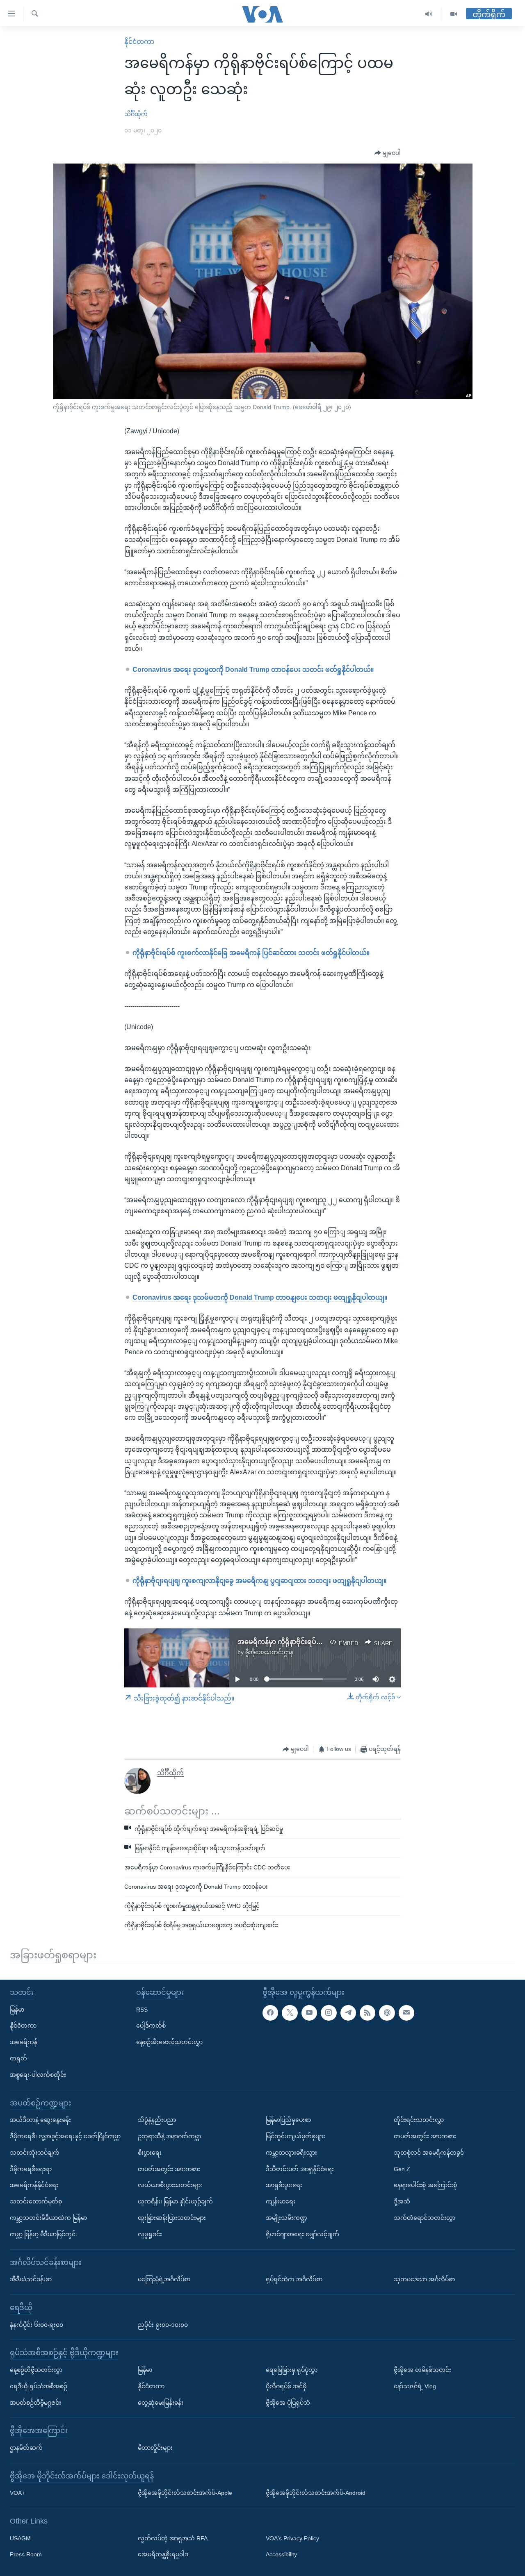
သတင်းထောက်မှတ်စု (36, 2201)
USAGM (20, 2538)
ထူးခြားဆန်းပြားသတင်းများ (172, 2218)
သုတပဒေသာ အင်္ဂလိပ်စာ (424, 2279)
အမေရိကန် (24, 2042)
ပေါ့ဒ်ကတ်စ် (151, 2026)
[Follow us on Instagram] (329, 2012)
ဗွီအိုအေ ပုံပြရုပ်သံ (288, 2402)
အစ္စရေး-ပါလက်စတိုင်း (38, 2075)
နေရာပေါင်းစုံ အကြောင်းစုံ (425, 2185)
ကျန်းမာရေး (281, 2201)
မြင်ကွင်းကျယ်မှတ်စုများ (296, 2136)
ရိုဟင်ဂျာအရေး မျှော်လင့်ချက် (302, 2234)
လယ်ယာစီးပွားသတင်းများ (170, 2185)
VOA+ (17, 2493)
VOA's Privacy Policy (292, 2538)
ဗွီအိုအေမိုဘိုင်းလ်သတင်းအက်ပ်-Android (316, 2493)
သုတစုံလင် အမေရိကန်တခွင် (429, 2153)
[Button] (388, 153)
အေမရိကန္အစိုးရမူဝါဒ (163, 2554)
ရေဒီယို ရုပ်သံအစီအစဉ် (39, 2386)
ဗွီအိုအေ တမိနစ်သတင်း (422, 2370)
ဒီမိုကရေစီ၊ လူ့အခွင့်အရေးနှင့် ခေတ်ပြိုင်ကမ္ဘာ (65, 2136)
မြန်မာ (17, 2009)
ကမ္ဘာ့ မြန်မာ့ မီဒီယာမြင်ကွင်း (44, 2234)
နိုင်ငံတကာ (139, 42)
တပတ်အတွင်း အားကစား (169, 2169)
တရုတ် (18, 2058)
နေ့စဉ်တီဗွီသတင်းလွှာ (36, 2370)
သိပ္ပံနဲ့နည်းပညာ (157, 2120)
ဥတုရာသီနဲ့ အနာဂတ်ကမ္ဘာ (169, 2136)
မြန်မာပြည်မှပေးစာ (288, 2120)
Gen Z (402, 2169)
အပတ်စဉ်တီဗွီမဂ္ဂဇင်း (35, 2402)
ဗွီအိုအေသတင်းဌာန (269, 1652)
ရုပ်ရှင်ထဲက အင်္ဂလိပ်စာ (294, 2279)
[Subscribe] (406, 2012)
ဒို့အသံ (402, 2201)
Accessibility (281, 2554)
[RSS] (367, 2012)
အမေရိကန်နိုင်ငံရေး (34, 2185)
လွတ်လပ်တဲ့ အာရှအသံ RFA (173, 2538)
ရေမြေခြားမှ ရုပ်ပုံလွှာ (292, 2370)
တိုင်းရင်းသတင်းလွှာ (419, 2120)
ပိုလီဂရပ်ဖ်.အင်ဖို (286, 2386)
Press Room (26, 2554)
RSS (142, 2009)
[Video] (454, 14)
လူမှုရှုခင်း (150, 2234)
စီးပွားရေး (150, 2153)
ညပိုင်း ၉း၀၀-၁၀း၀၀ (163, 2324)
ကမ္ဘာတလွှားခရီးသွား (291, 2153)
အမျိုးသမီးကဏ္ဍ (286, 2218)
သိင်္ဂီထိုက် (136, 114)
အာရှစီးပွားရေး (284, 2185)
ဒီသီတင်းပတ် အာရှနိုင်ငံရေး (300, 2169)
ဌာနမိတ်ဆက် (26, 2448)
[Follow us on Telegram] (348, 2012)
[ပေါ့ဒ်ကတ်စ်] (387, 2012)
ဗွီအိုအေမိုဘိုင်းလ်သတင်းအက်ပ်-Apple (185, 2493)
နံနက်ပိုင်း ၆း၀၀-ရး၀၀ (37, 2324)
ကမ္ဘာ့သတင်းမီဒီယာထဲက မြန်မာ (48, 2218)
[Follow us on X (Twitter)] (290, 2012)
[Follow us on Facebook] (270, 2012)
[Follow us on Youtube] (309, 2012)
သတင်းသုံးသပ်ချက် (35, 2153)
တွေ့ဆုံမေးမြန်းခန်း (161, 2402)
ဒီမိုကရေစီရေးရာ (31, 2169)
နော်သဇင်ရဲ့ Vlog (415, 2386)
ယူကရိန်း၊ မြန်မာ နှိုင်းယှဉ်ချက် (175, 2201)
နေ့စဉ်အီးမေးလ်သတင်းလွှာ (169, 2042)
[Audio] (429, 14)
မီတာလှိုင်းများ (155, 2448)
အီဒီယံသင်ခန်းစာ (31, 2279)
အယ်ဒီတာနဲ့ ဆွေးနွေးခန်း (40, 2120)
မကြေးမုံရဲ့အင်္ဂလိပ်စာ (164, 2279)
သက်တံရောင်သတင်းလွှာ (425, 2218)
